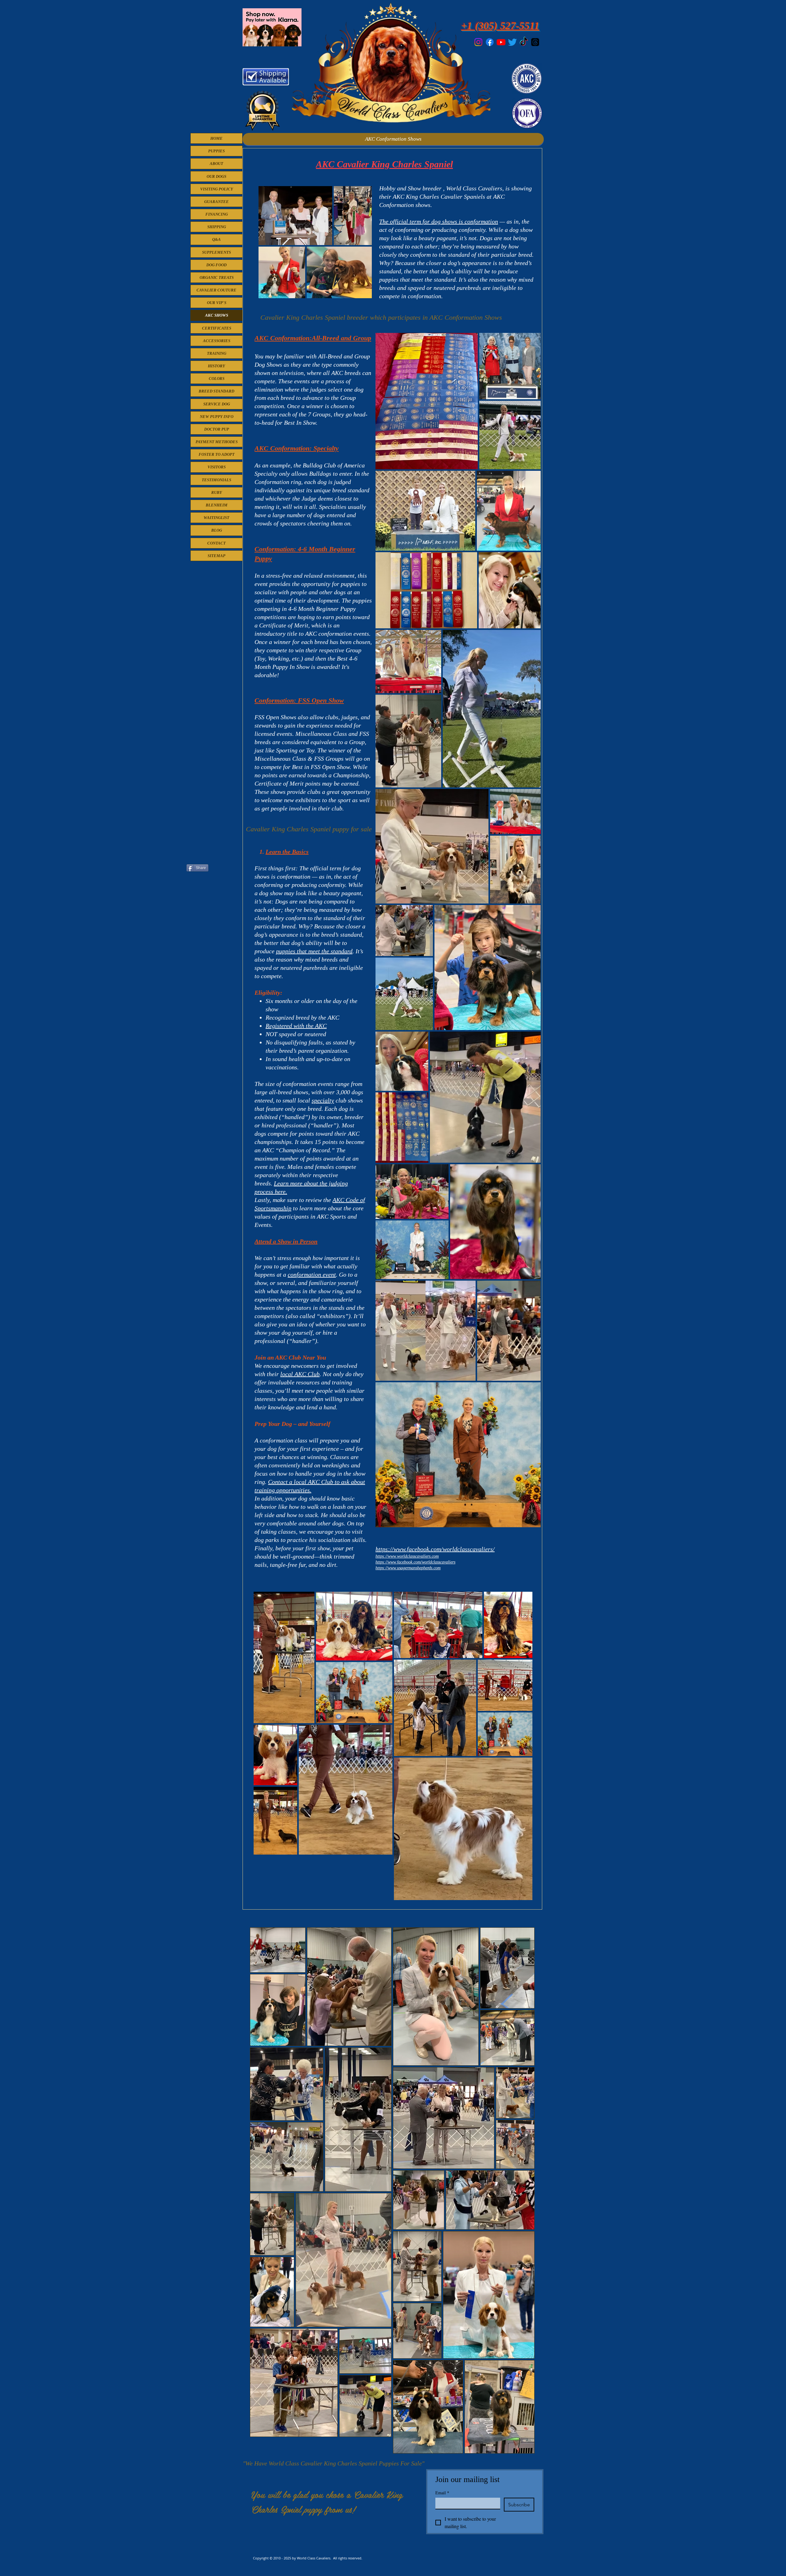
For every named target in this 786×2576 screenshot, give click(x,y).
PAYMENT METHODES (217, 442)
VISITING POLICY (217, 189)
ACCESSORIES (217, 341)
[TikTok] (524, 42)
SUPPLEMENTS (216, 252)
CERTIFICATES (217, 328)
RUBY (217, 492)
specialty (323, 1100)
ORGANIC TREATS (217, 277)
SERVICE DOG (217, 404)
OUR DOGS (216, 176)
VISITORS (217, 467)
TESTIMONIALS (216, 480)
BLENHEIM (217, 505)
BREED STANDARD (216, 391)
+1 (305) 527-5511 (500, 26)
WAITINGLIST (216, 518)
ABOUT (216, 164)
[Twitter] (512, 42)
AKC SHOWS (217, 315)
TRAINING (217, 353)
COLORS (217, 379)
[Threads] (535, 42)
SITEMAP (216, 556)
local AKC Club (300, 1374)
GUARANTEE (216, 202)
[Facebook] (490, 42)
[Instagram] (478, 42)
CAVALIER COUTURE (216, 290)
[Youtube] (501, 42)
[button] (393, 139)
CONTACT (216, 543)
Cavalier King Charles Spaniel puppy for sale (309, 829)
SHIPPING (217, 227)
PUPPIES (216, 151)
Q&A (216, 239)
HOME (216, 138)
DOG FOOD (216, 265)
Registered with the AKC (296, 1026)
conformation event (312, 1274)
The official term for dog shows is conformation (439, 221)
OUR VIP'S (217, 303)
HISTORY (216, 366)
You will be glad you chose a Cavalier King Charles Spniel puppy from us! (327, 2502)
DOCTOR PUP (217, 429)
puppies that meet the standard (314, 951)
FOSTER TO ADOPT (217, 454)
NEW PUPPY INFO (217, 417)
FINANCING (217, 214)
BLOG (217, 530)
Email (442, 2493)
